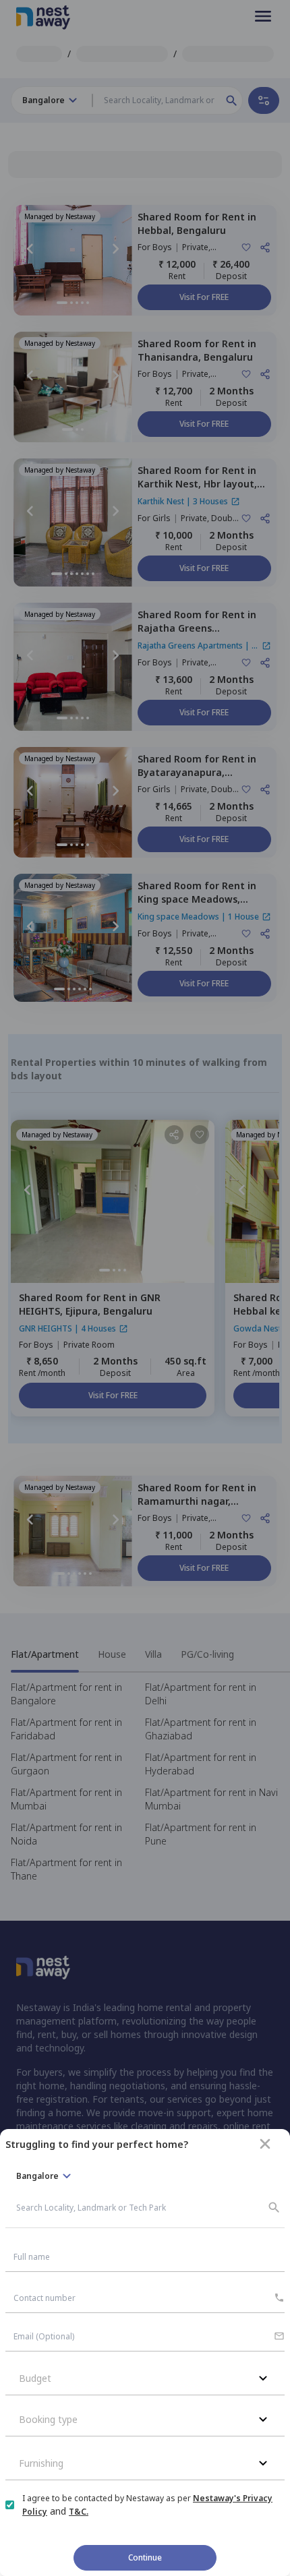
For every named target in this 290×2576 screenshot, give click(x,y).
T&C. (79, 2512)
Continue (145, 2557)
